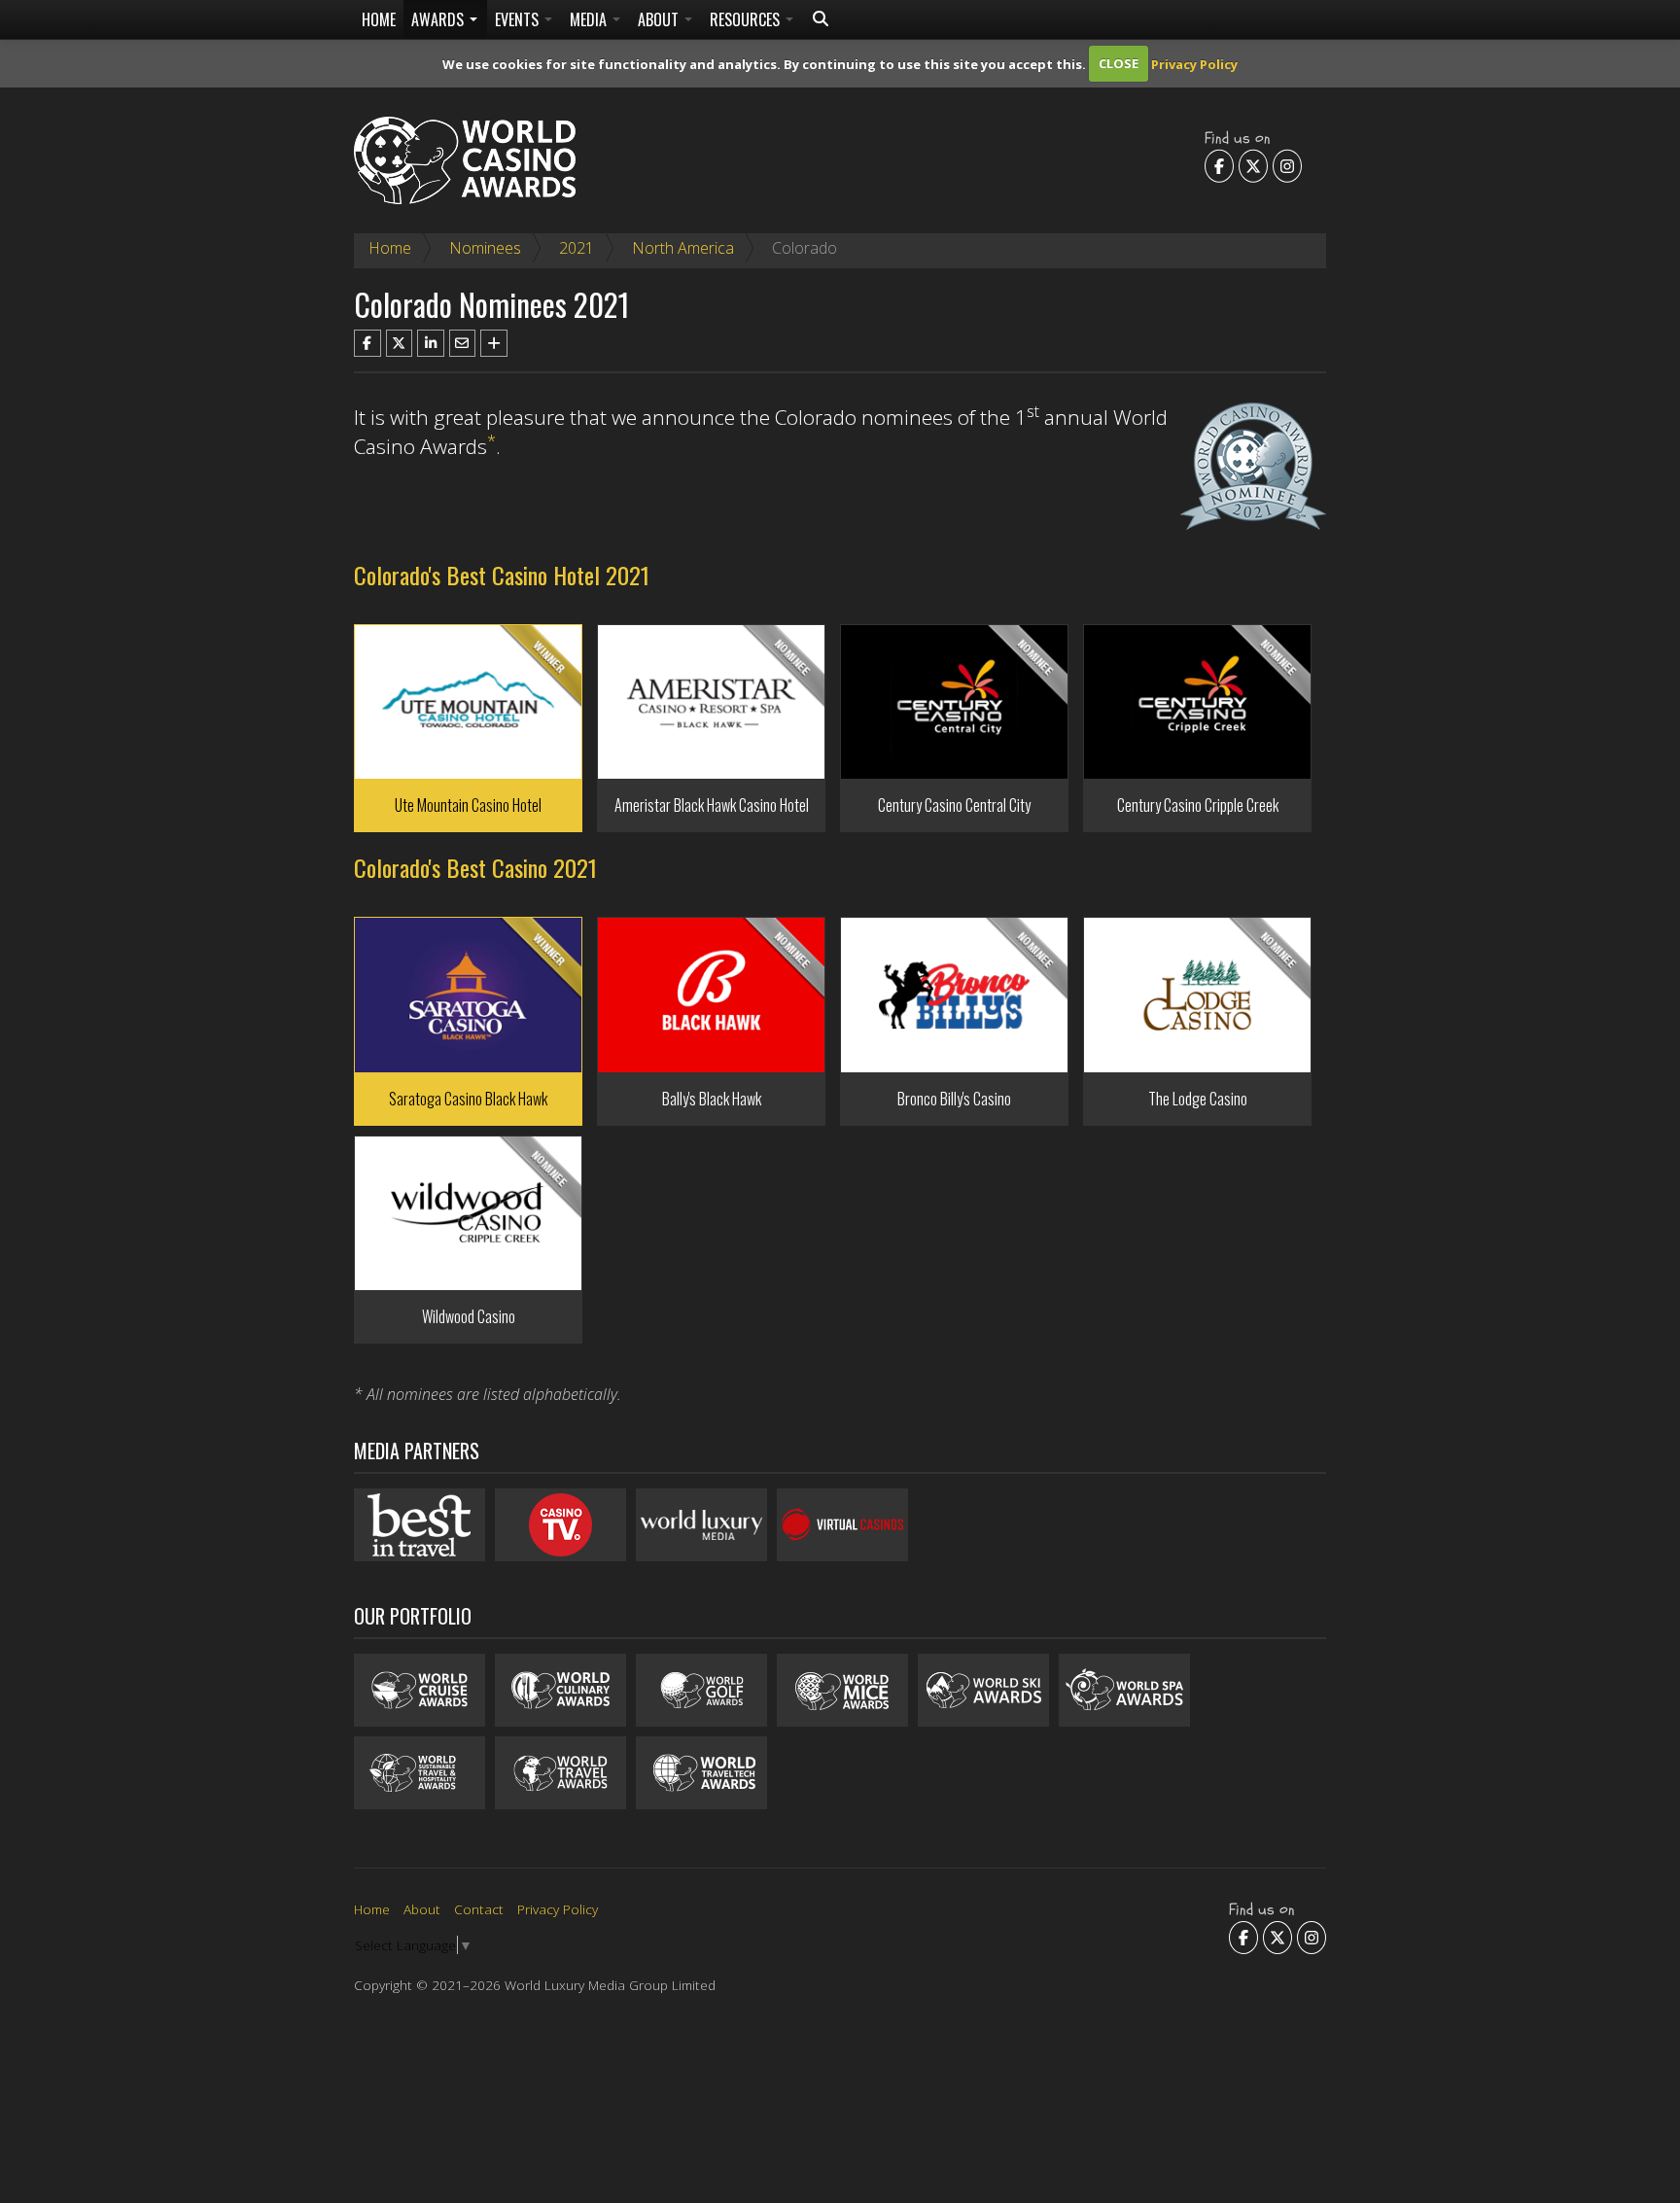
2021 (577, 248)
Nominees (485, 248)
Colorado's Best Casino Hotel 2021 (502, 575)
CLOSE (1119, 63)
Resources (747, 19)
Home (379, 19)
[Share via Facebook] (367, 343)
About (660, 19)
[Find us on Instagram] (1287, 165)
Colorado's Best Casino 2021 (475, 867)
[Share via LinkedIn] (431, 343)
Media (590, 19)
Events (519, 19)
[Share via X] (400, 343)
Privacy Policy (1194, 63)
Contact (479, 1909)
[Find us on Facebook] (1219, 165)
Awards (439, 19)
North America (683, 248)
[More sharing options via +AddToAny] (494, 343)
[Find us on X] (1253, 165)
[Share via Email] (463, 343)
